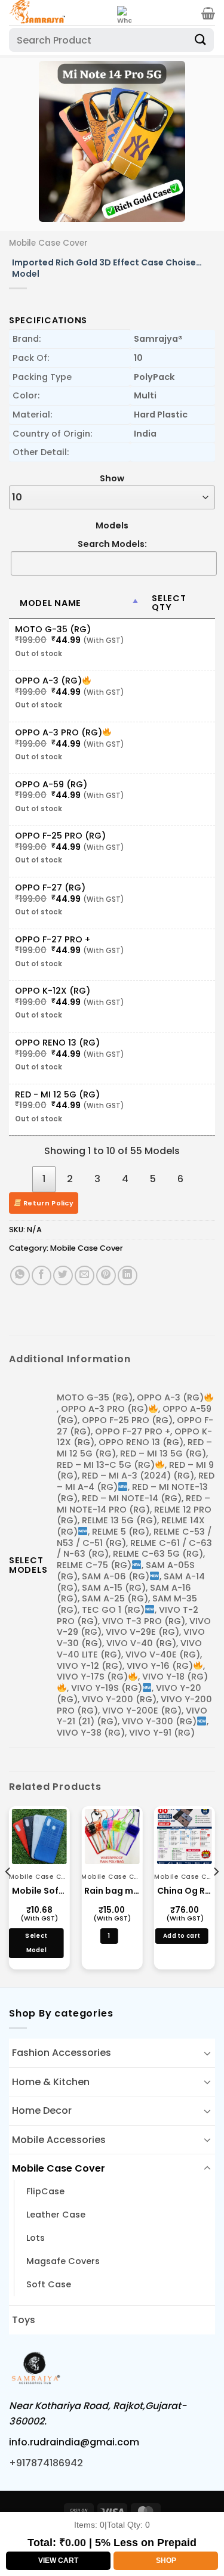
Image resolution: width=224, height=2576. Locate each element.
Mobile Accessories (59, 2140)
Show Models (112, 502)
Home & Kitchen (51, 2082)
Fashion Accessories (62, 2053)
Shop (166, 2560)
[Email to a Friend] (85, 1275)
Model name (50, 603)
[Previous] (28, 141)
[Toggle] (207, 2053)
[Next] (196, 141)
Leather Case (56, 2215)
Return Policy (48, 1203)
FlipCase (45, 2191)
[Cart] (208, 13)
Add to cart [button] (182, 1936)
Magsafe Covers (63, 2261)
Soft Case (49, 2284)
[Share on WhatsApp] (20, 1275)
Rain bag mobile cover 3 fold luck (112, 1891)
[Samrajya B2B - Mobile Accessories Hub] (59, 13)
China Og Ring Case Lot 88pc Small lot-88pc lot (185, 1891)
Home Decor (42, 2110)
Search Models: (112, 544)
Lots (36, 2238)
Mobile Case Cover (48, 243)
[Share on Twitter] (63, 1275)
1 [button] (109, 1936)
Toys (24, 2320)
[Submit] (201, 40)
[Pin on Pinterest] (106, 1275)
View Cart (58, 2560)
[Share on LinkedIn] (128, 1275)
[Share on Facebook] (42, 1275)
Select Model (36, 1943)
